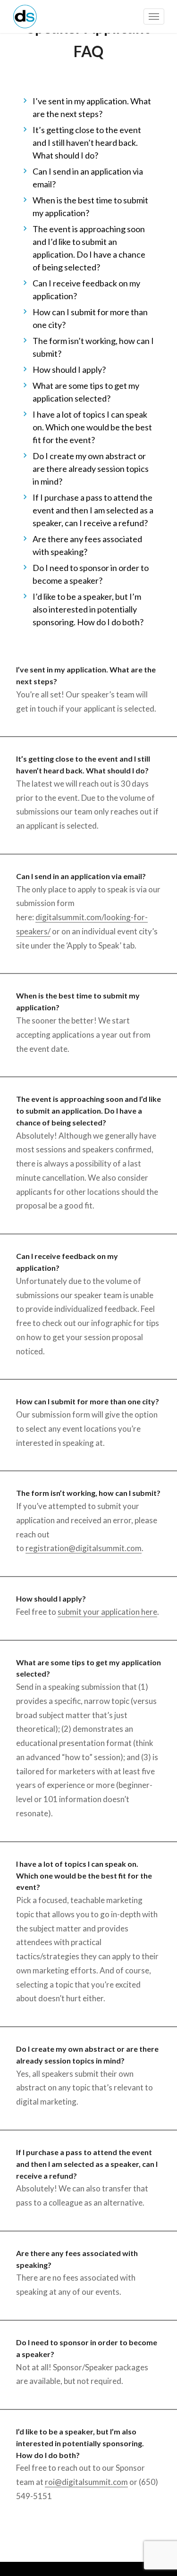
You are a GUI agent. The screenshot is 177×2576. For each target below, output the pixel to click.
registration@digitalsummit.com (84, 1548)
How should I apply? (69, 369)
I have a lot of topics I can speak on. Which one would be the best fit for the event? (92, 427)
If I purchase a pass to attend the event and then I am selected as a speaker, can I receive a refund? (93, 510)
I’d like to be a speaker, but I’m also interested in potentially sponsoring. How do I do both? (88, 609)
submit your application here (107, 1612)
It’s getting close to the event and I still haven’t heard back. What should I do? (87, 143)
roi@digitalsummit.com (86, 2482)
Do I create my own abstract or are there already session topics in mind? (91, 469)
